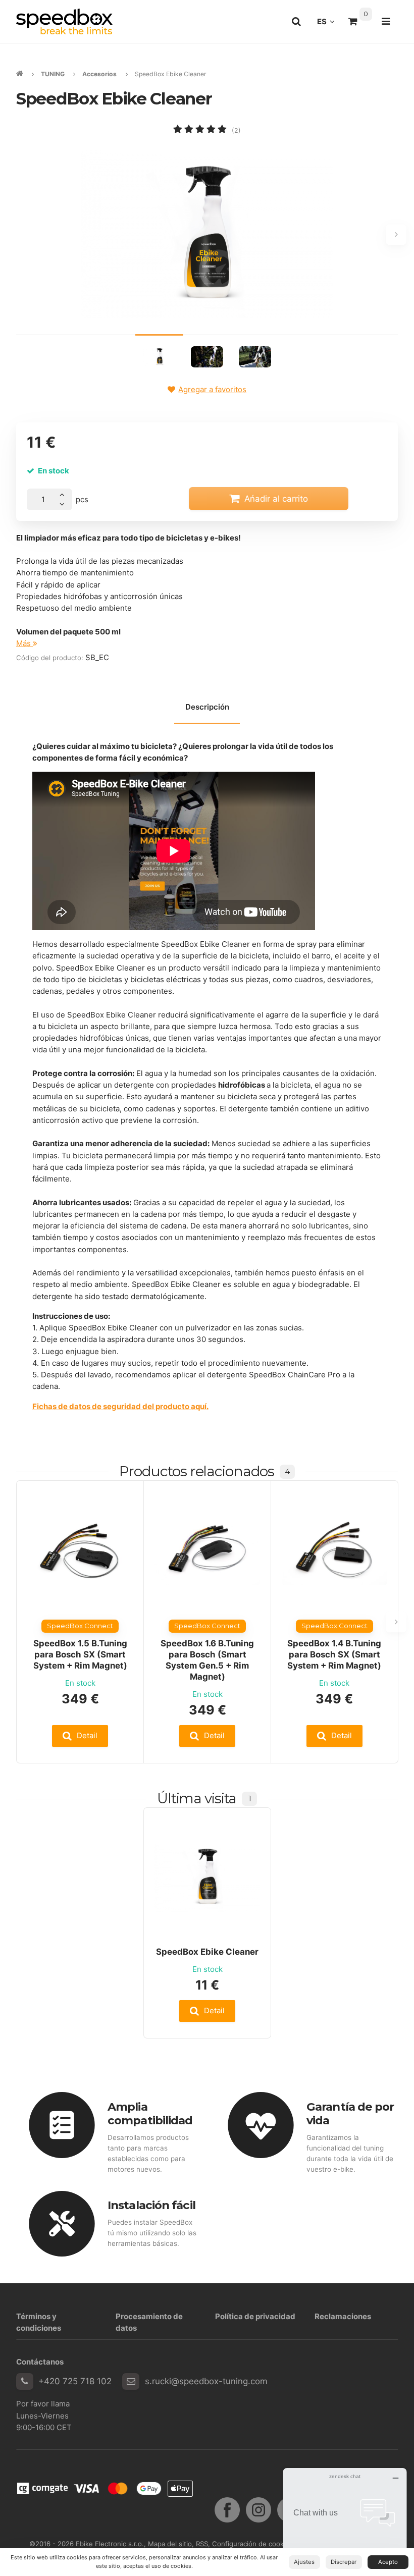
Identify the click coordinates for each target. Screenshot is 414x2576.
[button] (80, 1736)
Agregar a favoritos (212, 389)
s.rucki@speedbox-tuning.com (206, 2381)
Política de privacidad (255, 2316)
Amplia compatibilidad (150, 2113)
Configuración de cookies (252, 2544)
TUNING (53, 74)
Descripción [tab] (207, 707)
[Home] (64, 21)
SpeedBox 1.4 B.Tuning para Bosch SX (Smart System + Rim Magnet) (334, 1654)
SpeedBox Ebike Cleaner (207, 1952)
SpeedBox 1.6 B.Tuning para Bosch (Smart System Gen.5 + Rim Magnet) (207, 1660)
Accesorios (99, 74)
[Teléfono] (25, 2382)
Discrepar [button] (344, 2562)
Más (24, 643)
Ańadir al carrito (276, 499)
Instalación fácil (151, 2205)
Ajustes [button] (304, 2562)
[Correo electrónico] (131, 2382)
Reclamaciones (343, 2316)
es (329, 24)
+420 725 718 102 (75, 2381)
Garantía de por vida (350, 2113)
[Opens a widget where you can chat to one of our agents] (345, 2518)
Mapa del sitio (170, 2544)
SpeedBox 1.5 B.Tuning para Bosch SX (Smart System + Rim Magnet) (80, 1654)
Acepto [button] (388, 2562)
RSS (202, 2544)
